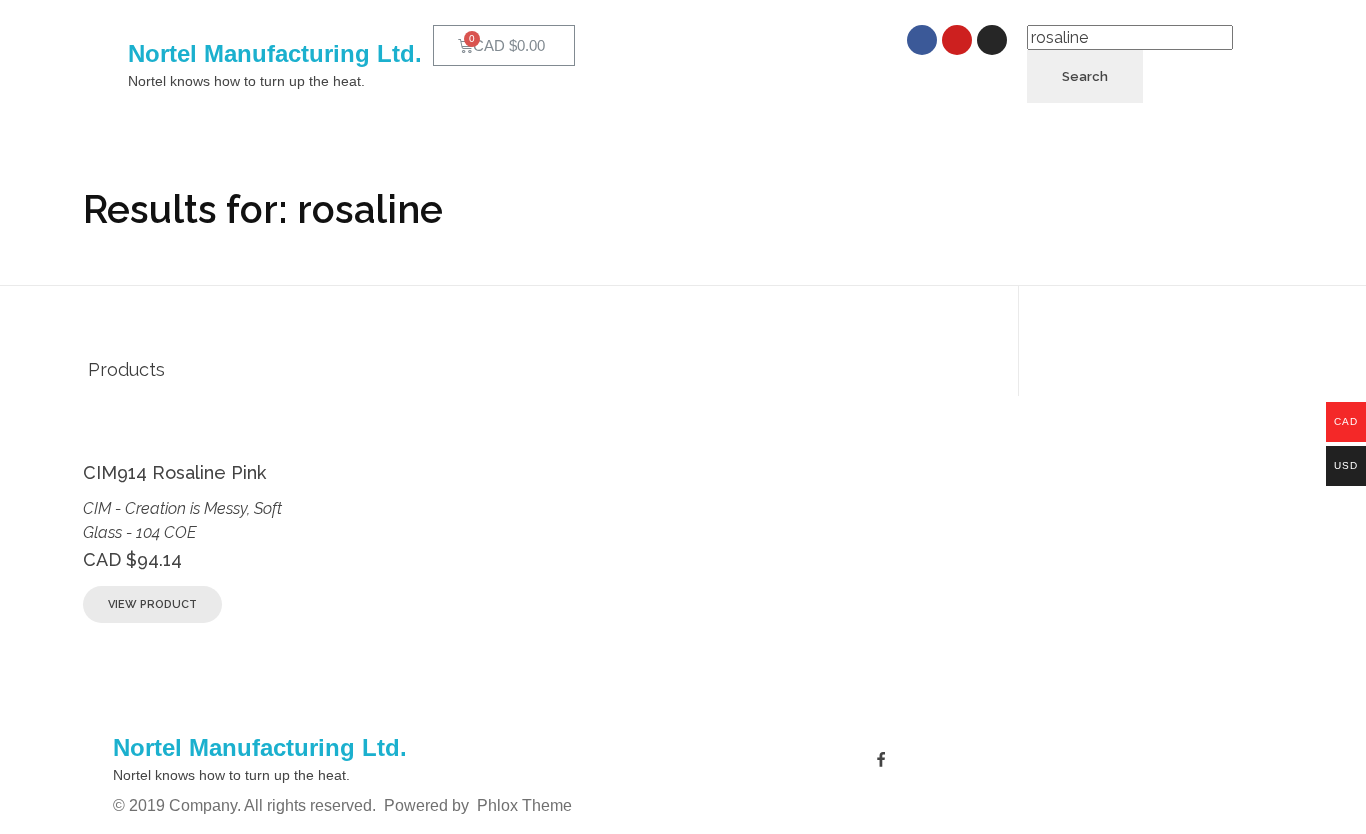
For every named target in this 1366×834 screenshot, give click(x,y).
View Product (152, 604)
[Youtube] (957, 40)
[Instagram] (992, 40)
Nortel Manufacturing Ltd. (275, 53)
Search (1085, 76)
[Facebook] (922, 40)
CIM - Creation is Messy (165, 508)
